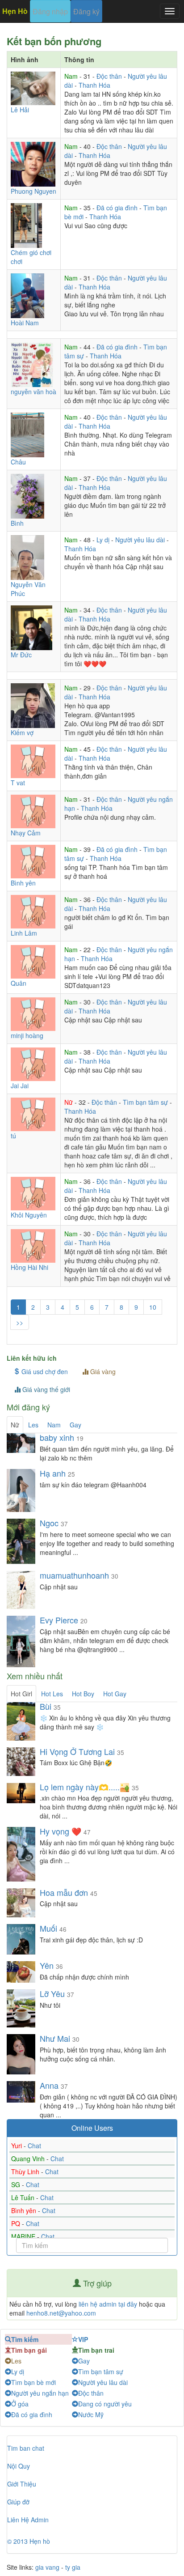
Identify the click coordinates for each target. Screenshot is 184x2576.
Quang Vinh (29, 2159)
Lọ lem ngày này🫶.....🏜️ (85, 1787)
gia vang (47, 2567)
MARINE (24, 2236)
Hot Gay (115, 1694)
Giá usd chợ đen (44, 1371)
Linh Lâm (24, 933)
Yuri (17, 2146)
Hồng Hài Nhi (29, 1267)
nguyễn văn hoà (33, 392)
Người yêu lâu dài (141, 540)
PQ (17, 2223)
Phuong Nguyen (33, 191)
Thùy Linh (26, 2172)
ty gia (73, 2567)
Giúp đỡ (18, 2502)
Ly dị (104, 540)
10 (153, 1307)
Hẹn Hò (15, 11)
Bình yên (23, 883)
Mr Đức (21, 655)
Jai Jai (20, 1086)
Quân (19, 983)
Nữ (69, 1102)
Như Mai (55, 2038)
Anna (49, 2085)
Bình (17, 523)
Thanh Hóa (94, 85)
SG (17, 2184)
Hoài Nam (25, 323)
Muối (48, 1928)
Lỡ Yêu (52, 1993)
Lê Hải (20, 110)
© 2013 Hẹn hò (29, 2541)
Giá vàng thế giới (45, 1389)
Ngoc (49, 1523)
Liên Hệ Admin (28, 2520)
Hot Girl (21, 1694)
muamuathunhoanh (74, 1575)
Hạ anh (54, 1473)
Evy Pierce (59, 1620)
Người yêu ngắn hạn (40, 2393)
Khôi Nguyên (29, 1215)
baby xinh (57, 1437)
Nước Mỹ (91, 2414)
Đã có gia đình (118, 208)
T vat (18, 783)
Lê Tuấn (24, 2197)
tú (13, 1136)
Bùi (46, 1706)
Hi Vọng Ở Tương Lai (77, 1751)
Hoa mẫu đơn (64, 1892)
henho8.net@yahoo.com (61, 2313)
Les (33, 1425)
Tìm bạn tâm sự (146, 1102)
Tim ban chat (26, 2448)
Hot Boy (83, 1694)
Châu (18, 462)
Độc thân (110, 76)
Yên (47, 1965)
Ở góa (20, 2404)
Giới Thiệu (22, 2484)
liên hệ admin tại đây (108, 2304)
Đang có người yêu (105, 2404)
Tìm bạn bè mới (33, 2382)
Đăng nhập (50, 11)
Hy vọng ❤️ (61, 1831)
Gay (75, 1425)
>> (20, 1322)
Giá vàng (102, 1371)
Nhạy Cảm (26, 833)
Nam (72, 76)
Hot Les (52, 1694)
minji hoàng (27, 1035)
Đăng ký (86, 11)
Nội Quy (19, 2466)
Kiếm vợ (22, 732)
